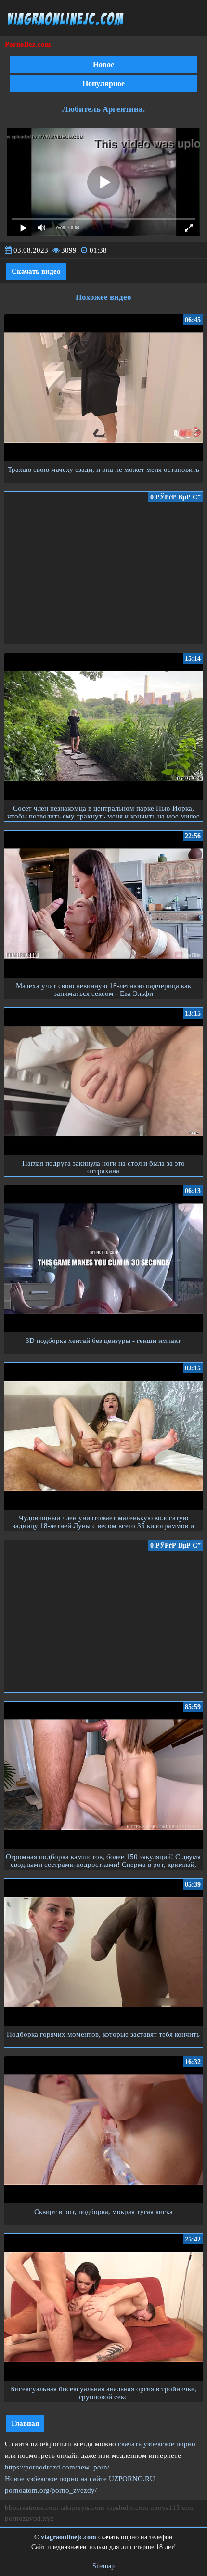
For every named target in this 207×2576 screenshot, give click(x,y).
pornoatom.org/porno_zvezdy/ (51, 2490)
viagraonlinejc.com (69, 2537)
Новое (103, 64)
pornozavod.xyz (29, 2518)
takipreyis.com (82, 2508)
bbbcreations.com (32, 2508)
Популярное (103, 84)
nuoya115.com (173, 2508)
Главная (25, 2423)
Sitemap (103, 2566)
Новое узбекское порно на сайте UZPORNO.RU (80, 2479)
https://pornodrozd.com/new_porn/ (57, 2467)
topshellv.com (127, 2508)
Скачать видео (36, 271)
